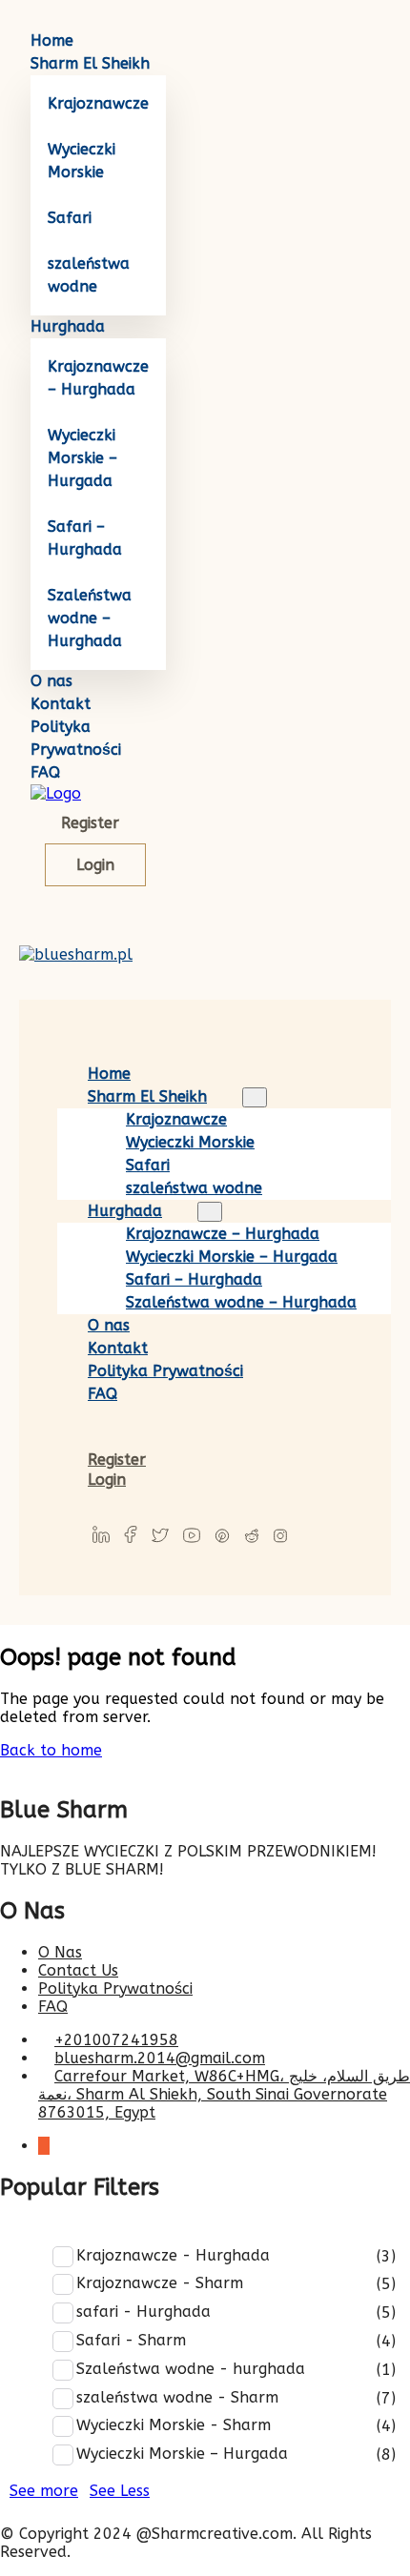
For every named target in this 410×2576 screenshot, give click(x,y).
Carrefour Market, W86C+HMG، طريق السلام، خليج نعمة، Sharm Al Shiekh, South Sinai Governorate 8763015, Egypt (224, 2094)
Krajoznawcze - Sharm (160, 2283)
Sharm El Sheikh (90, 63)
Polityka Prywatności (165, 1371)
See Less (120, 2491)
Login (95, 865)
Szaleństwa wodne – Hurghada (90, 618)
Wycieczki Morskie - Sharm (174, 2425)
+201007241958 (116, 2040)
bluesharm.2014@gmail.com (160, 2058)
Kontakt (61, 704)
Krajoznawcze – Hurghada (223, 1234)
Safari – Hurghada (194, 1279)
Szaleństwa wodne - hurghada (191, 2369)
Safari (70, 218)
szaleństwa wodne (194, 1188)
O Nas (60, 1952)
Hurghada (68, 326)
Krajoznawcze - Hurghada (173, 2255)
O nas (51, 681)
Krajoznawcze (98, 103)
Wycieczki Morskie (190, 1142)
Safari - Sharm (131, 2340)
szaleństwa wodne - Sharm (177, 2397)
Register (90, 823)
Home (52, 41)
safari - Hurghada (143, 2312)
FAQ (45, 772)
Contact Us (78, 1970)
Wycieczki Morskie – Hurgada (82, 458)
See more (44, 2491)
